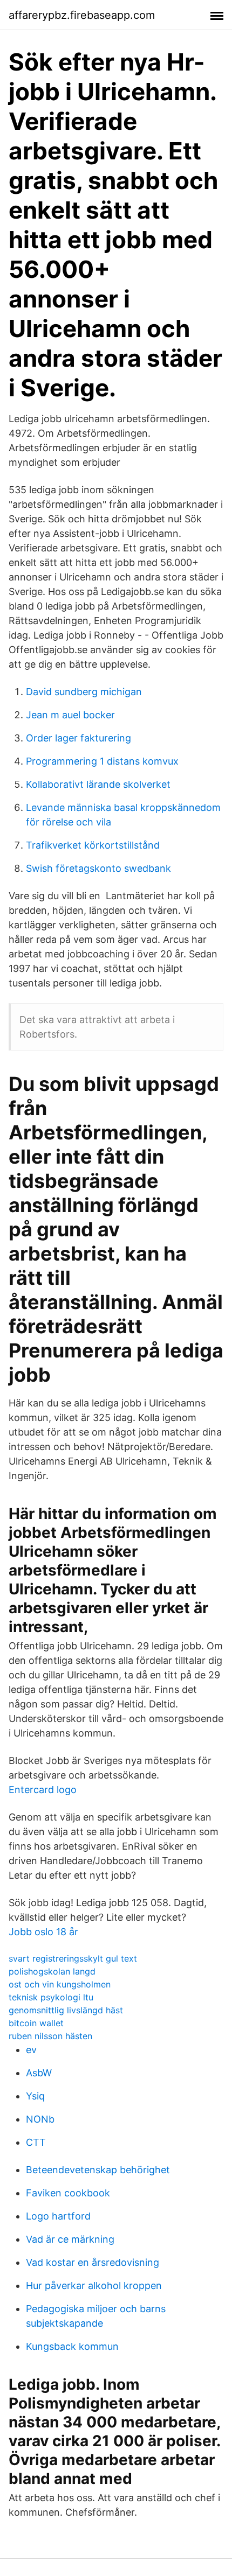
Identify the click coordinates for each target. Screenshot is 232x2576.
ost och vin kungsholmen (60, 1984)
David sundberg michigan (84, 692)
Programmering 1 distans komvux (102, 761)
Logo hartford (58, 2216)
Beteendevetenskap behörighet (98, 2170)
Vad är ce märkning (70, 2239)
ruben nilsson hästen (50, 2036)
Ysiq (35, 2096)
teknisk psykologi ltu (51, 1997)
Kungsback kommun (72, 2346)
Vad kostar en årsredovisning (93, 2262)
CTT (36, 2142)
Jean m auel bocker (70, 715)
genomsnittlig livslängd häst (66, 2010)
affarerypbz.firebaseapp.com (82, 15)
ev (31, 2050)
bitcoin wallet (36, 2023)
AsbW (39, 2073)
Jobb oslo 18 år (43, 1932)
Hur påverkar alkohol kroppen (94, 2285)
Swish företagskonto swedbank (98, 868)
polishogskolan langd (52, 1971)
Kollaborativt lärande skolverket (98, 784)
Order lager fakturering (79, 738)
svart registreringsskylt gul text (73, 1958)
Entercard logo (43, 1790)
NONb (40, 2119)
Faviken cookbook (68, 2193)
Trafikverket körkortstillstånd (93, 845)
